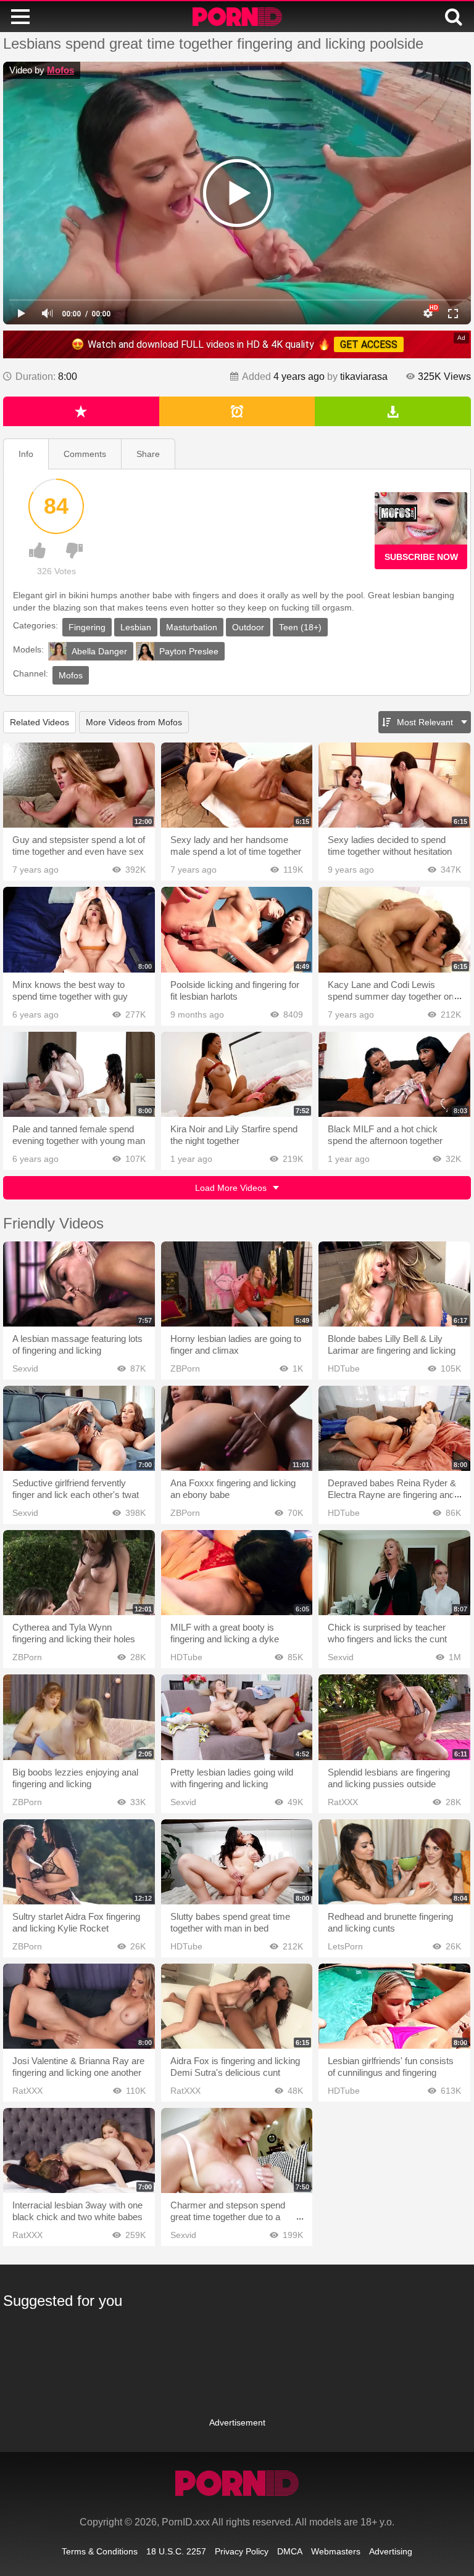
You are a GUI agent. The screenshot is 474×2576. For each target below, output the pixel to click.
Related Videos (39, 722)
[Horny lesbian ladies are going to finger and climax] (237, 1284)
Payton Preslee (189, 651)
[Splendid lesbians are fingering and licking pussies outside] (394, 1717)
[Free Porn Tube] (237, 17)
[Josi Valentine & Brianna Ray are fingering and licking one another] (79, 2006)
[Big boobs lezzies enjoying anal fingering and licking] (79, 1717)
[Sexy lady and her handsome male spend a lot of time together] (237, 785)
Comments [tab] (85, 454)
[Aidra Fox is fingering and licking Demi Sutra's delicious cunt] (237, 2006)
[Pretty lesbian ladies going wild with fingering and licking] (237, 1717)
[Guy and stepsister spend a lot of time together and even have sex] (79, 785)
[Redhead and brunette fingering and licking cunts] (394, 1862)
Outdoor (248, 627)
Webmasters (336, 2551)
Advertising (391, 2551)
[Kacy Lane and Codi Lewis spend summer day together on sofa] (394, 929)
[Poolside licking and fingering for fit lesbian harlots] (237, 929)
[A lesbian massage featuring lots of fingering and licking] (79, 1284)
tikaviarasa (364, 377)
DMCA (290, 2551)
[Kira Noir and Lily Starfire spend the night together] (237, 1074)
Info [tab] (26, 454)
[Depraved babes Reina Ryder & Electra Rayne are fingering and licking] (394, 1428)
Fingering (87, 627)
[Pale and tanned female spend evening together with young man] (79, 1074)
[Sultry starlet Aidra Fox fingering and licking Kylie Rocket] (79, 1862)
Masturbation (192, 627)
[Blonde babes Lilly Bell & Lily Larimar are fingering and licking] (394, 1284)
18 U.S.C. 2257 (176, 2551)
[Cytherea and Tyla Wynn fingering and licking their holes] (79, 1573)
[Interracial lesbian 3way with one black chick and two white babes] (79, 2150)
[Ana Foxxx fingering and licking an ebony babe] (237, 1428)
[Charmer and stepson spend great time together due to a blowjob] (237, 2150)
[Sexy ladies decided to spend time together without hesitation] (394, 785)
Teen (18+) (300, 627)
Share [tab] (148, 454)
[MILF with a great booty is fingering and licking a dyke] (237, 1573)
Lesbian (136, 627)
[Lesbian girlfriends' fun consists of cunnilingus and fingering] (394, 2006)
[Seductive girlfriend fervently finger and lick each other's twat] (79, 1428)
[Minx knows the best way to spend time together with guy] (79, 929)
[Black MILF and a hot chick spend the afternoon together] (394, 1074)
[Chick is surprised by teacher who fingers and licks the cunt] (394, 1573)
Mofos (60, 70)
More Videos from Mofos (134, 722)
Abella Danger (99, 651)
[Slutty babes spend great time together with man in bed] (237, 1862)
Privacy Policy (242, 2551)
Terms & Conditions (100, 2551)
